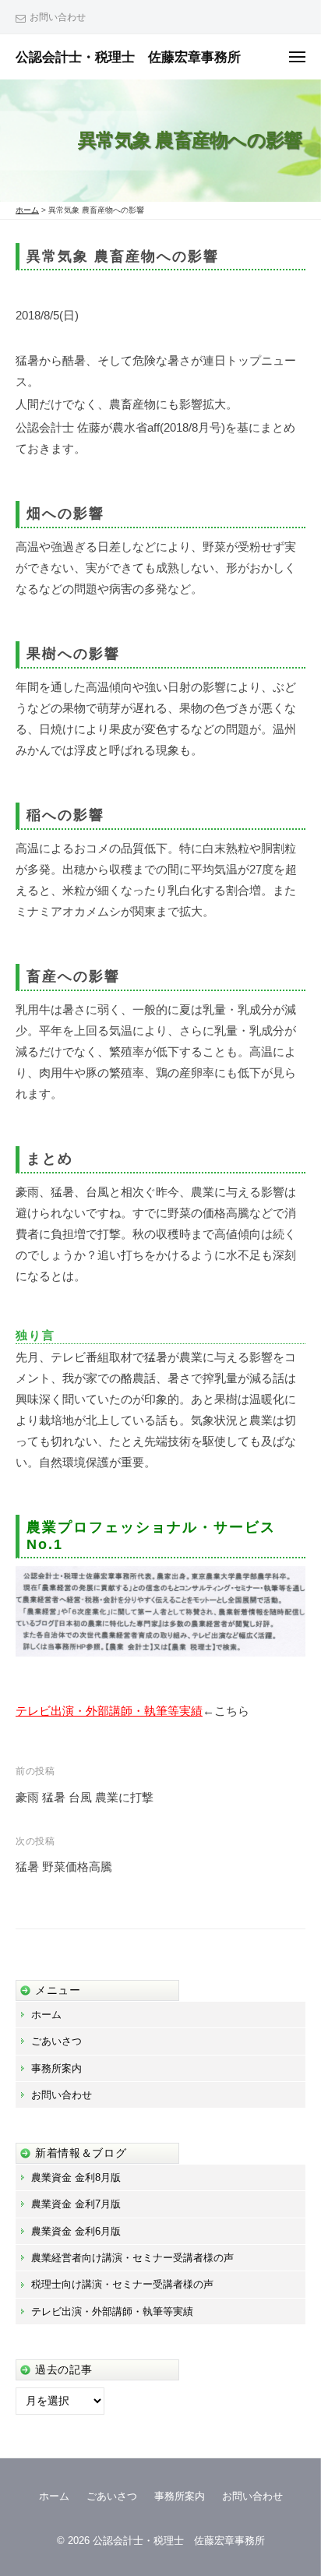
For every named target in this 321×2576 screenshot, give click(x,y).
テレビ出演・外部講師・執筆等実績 (109, 1711)
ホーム (46, 2015)
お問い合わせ (58, 17)
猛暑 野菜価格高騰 (64, 1867)
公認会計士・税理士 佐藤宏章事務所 (128, 57)
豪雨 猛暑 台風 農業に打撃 (85, 1797)
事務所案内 (56, 2068)
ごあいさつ (56, 2041)
